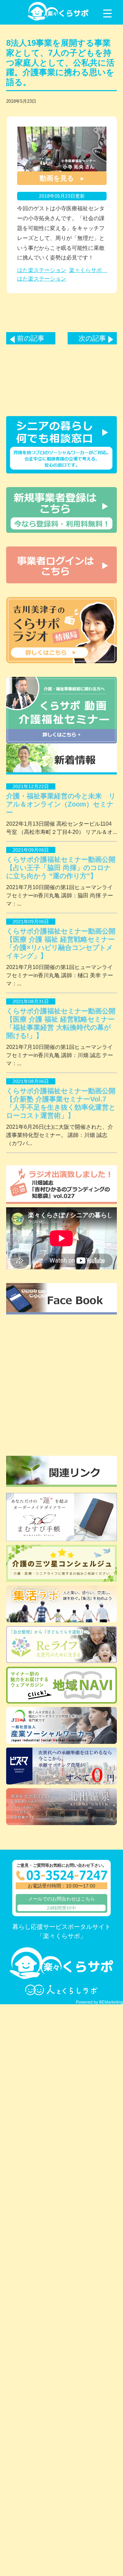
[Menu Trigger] (107, 13)
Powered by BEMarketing (99, 2002)
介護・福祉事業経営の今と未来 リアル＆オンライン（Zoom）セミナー (61, 804)
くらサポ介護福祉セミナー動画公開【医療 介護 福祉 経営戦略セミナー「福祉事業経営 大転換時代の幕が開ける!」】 (61, 1023)
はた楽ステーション (42, 270)
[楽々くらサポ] (58, 19)
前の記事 (31, 338)
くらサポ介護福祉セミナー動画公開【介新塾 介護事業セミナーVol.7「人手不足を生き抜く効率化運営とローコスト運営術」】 (61, 1103)
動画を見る (57, 178)
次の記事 (92, 338)
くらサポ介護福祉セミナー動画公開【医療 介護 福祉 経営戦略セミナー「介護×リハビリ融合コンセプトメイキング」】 (61, 943)
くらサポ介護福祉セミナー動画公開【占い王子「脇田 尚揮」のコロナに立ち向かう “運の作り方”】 (61, 868)
